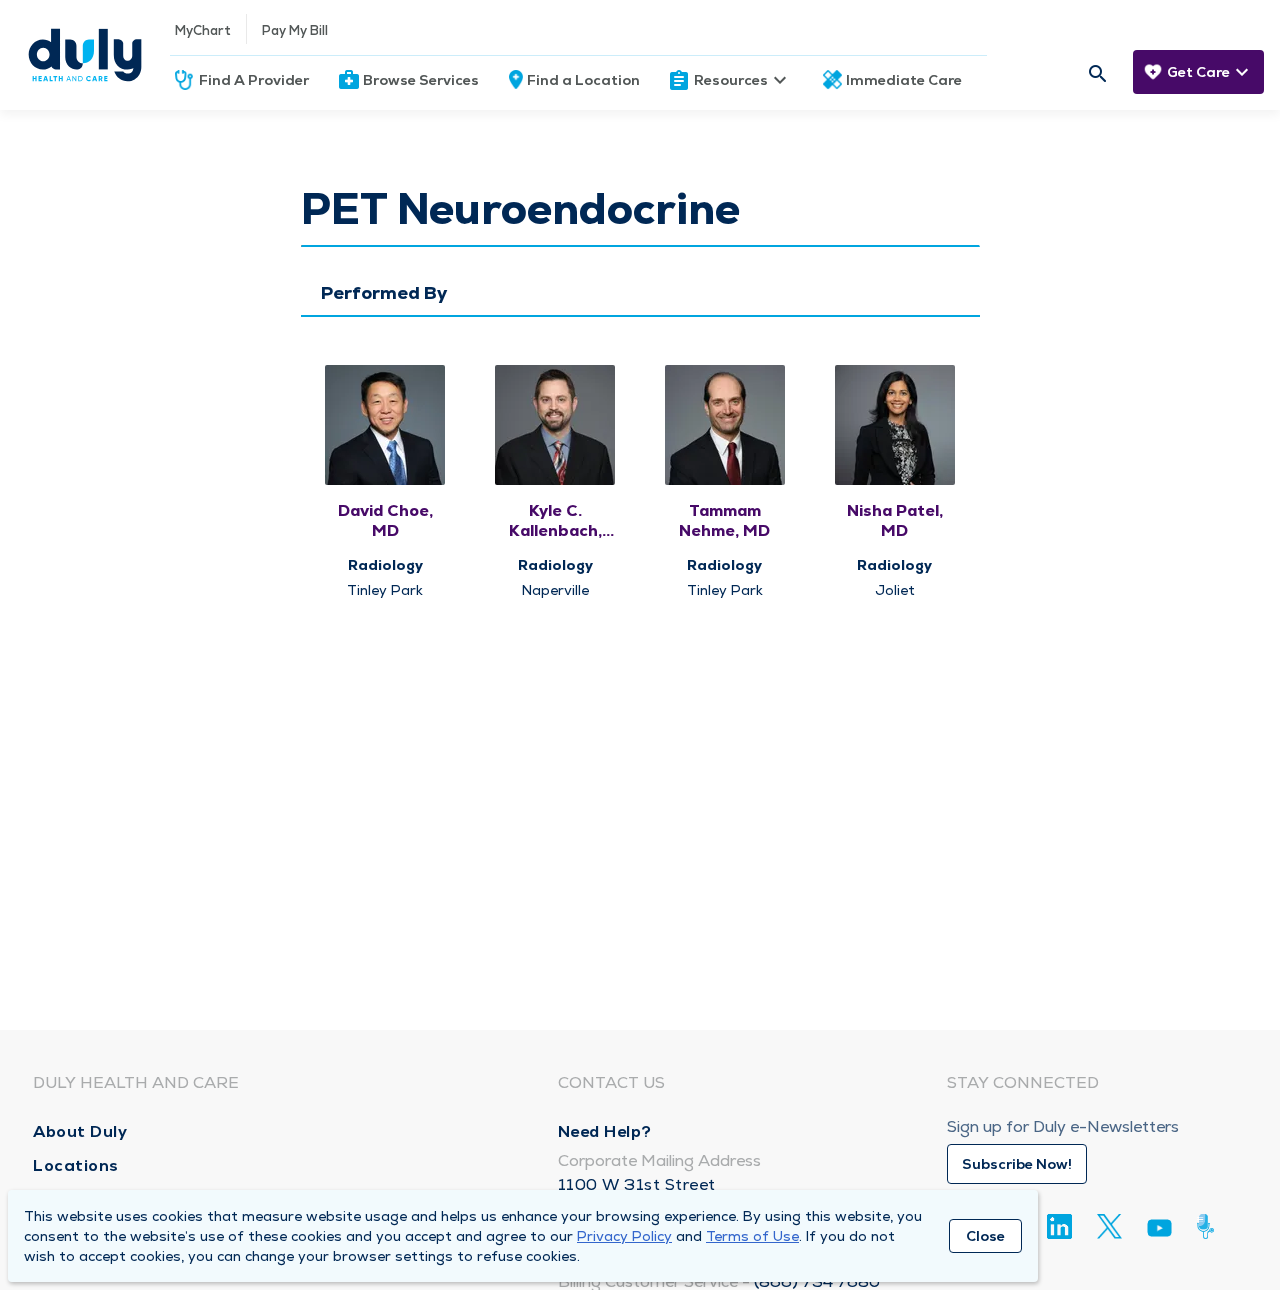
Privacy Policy (624, 1236)
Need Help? (605, 1131)
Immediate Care (904, 80)
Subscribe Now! (1017, 1164)
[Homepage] (85, 55)
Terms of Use (752, 1236)
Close (985, 1236)
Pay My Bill (295, 30)
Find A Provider (254, 80)
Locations (76, 1165)
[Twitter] (1109, 1226)
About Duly (80, 1131)
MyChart (203, 30)
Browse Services (421, 80)
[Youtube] (1159, 1231)
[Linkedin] (1059, 1226)
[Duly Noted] (1209, 1226)
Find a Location (583, 80)
